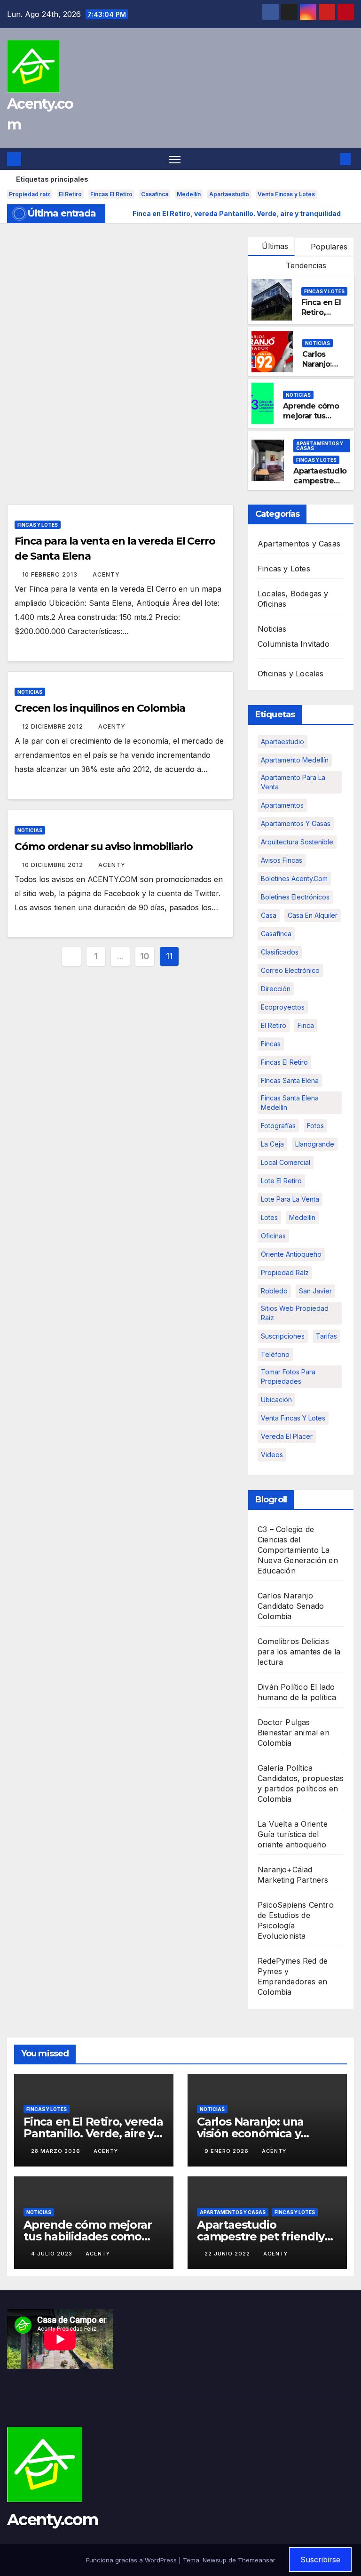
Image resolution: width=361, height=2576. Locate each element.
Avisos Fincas (282, 860)
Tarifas (326, 1336)
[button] (330, 159)
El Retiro (70, 194)
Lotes (269, 1217)
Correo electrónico (290, 970)
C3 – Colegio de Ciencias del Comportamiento (288, 1540)
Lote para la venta (290, 1199)
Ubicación (276, 1400)
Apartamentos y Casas (320, 446)
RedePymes (279, 1961)
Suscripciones (283, 1336)
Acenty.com (52, 2520)
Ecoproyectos (283, 1007)
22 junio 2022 (228, 2254)
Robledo (274, 1291)
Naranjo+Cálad (285, 1870)
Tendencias (305, 265)
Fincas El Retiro (111, 194)
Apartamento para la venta (293, 782)
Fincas (271, 1044)
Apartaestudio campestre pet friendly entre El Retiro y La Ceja (262, 2236)
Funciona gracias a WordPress (132, 2560)
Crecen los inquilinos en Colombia (100, 708)
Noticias (318, 343)
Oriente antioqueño (291, 1254)
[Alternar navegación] (175, 159)
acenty (106, 574)
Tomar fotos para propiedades (288, 1376)
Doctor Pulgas (284, 1722)
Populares (328, 247)
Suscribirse (320, 2560)
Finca (306, 1025)
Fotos (315, 1126)
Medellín (189, 194)
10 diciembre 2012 (54, 865)
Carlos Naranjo (285, 1596)
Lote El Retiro (281, 1181)
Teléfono (275, 1354)
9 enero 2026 (228, 2151)
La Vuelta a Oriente (293, 1824)
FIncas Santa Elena (290, 1080)
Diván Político (283, 1687)
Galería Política (285, 1768)
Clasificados (280, 952)
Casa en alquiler (313, 915)
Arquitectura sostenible (297, 842)
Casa (269, 915)
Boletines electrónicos (295, 897)
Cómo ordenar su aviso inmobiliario (104, 847)
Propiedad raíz (30, 194)
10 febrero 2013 (51, 574)
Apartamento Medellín (295, 760)
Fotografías (278, 1126)
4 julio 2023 (53, 2254)
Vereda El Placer (287, 1436)
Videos (272, 1455)
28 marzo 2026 (57, 2151)
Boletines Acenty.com (294, 879)
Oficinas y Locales (291, 674)
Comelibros (278, 1641)
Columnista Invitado (294, 644)
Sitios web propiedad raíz (295, 1313)
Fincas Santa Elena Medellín (290, 1103)
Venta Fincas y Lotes (286, 194)
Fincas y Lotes (324, 291)
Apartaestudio (229, 194)
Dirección (276, 989)
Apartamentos (282, 805)
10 (145, 956)
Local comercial (286, 1162)
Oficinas (273, 1236)
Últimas (275, 246)
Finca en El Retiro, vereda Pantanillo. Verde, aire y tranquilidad (93, 2133)
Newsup (215, 2560)
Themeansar (257, 2560)
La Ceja (272, 1144)
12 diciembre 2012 (54, 726)
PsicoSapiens (282, 1905)
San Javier (315, 1291)
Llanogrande (315, 1144)
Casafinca (155, 194)
